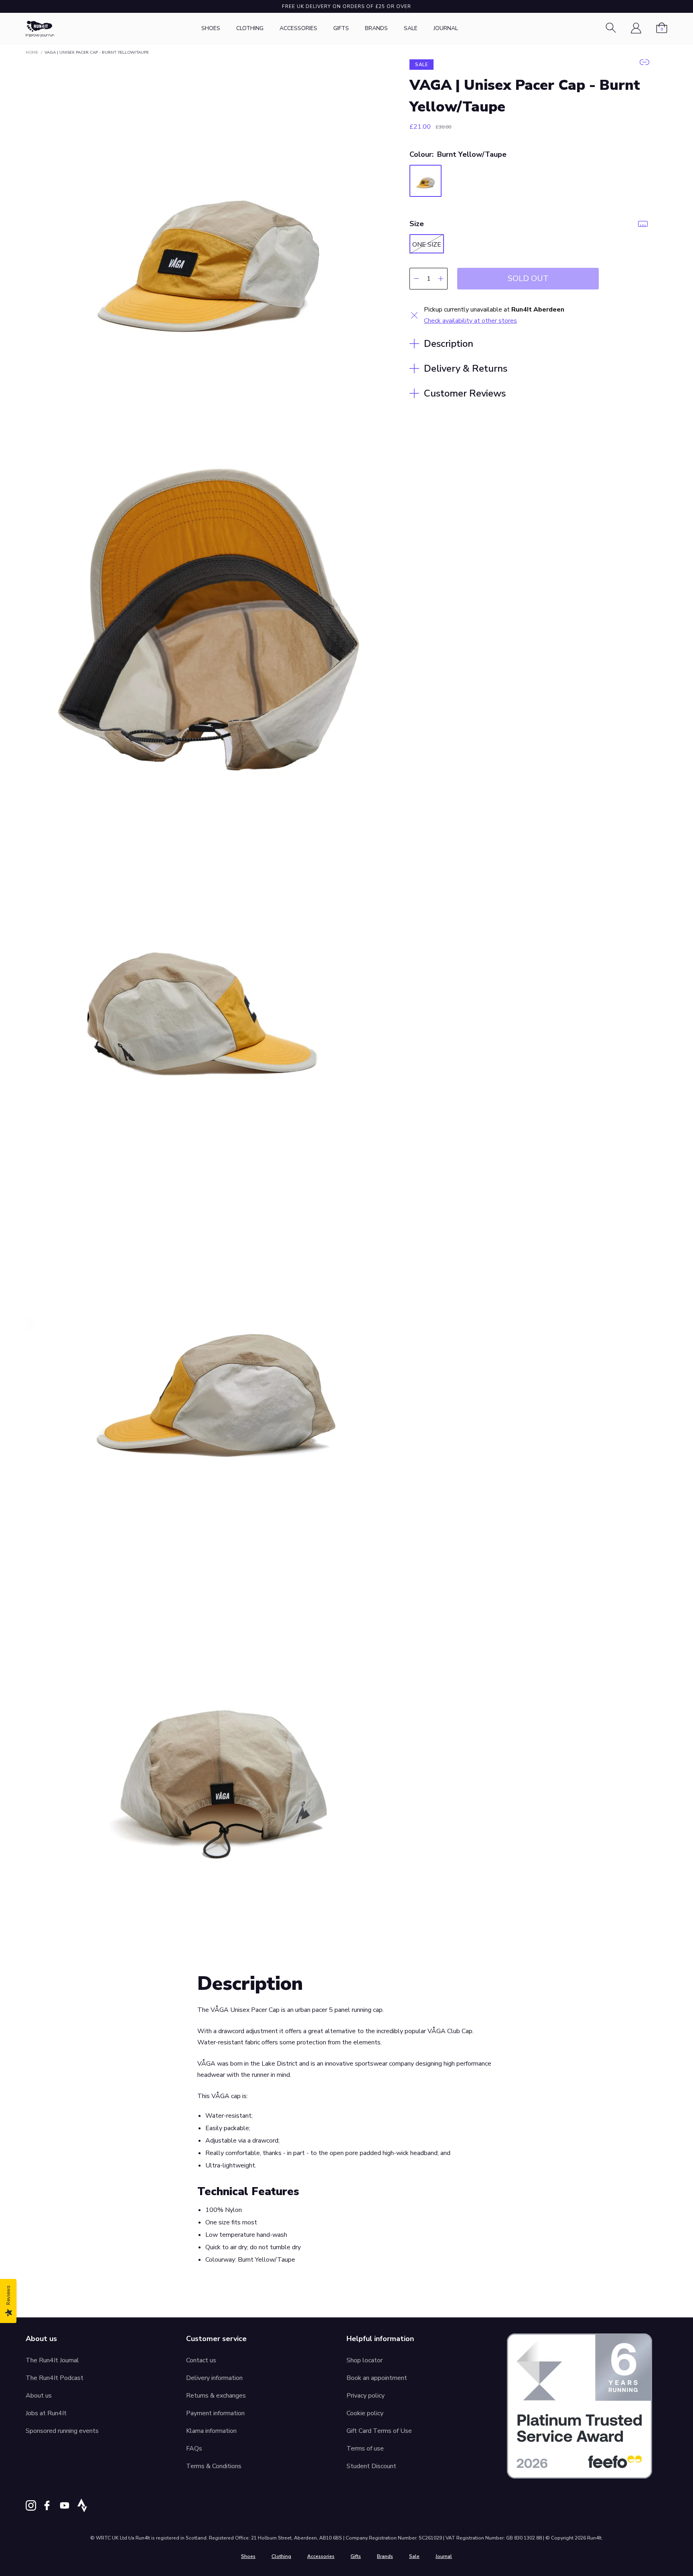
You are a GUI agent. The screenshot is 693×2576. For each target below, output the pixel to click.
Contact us (201, 2360)
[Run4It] (40, 29)
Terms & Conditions (214, 2466)
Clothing (250, 28)
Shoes (211, 28)
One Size (427, 245)
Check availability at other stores (470, 321)
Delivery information (214, 2378)
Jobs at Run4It (46, 2413)
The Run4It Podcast (55, 2378)
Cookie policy (365, 2413)
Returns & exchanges (216, 2396)
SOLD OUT (528, 278)
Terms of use (365, 2449)
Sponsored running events (62, 2431)
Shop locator (365, 2360)
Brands (376, 28)
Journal (446, 28)
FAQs (194, 2449)
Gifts (341, 28)
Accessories (298, 28)
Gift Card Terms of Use (379, 2431)
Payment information (215, 2413)
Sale (411, 28)
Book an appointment (377, 2378)
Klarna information (211, 2431)
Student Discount (371, 2466)
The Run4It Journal (52, 2360)
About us (39, 2396)
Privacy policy (366, 2396)
